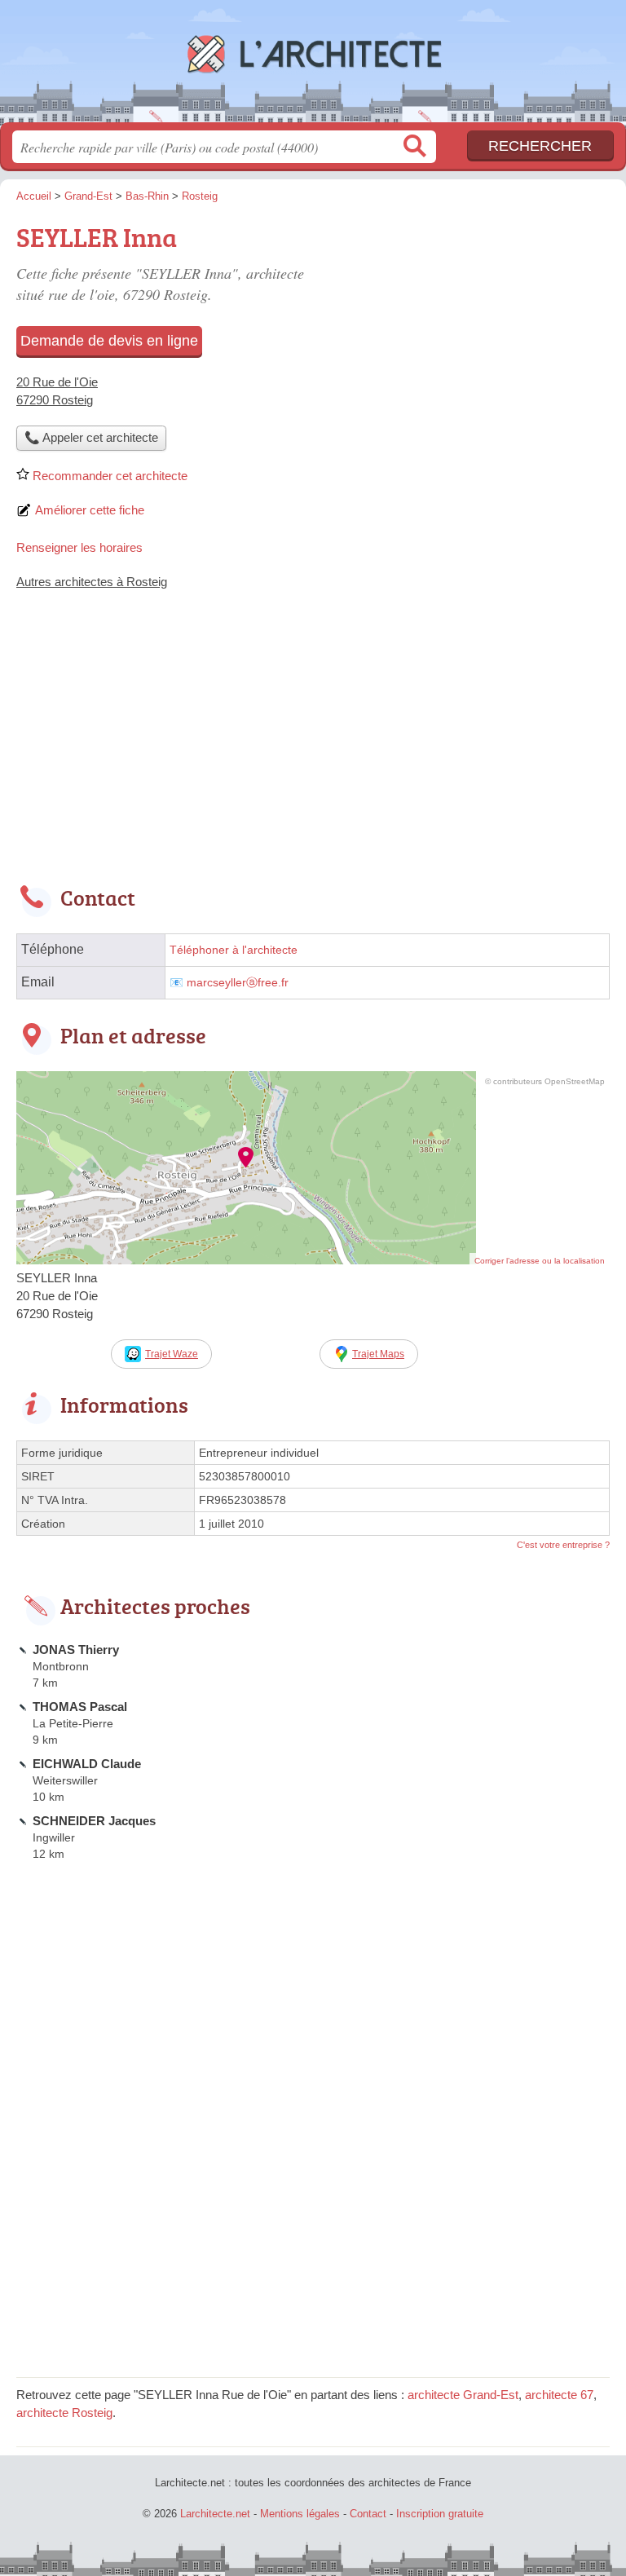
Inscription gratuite (440, 2514)
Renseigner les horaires (79, 547)
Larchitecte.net (313, 67)
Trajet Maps (378, 1354)
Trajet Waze (172, 1354)
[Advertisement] (313, 748)
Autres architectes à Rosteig (92, 582)
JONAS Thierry (76, 1650)
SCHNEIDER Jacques (94, 1821)
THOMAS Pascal (80, 1707)
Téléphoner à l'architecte (234, 950)
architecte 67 (559, 2395)
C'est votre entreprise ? (563, 1545)
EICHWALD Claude (87, 1764)
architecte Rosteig (64, 2413)
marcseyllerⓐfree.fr (238, 983)
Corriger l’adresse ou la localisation (540, 1261)
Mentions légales (300, 2514)
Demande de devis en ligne (109, 341)
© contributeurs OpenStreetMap (545, 1081)
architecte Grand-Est (463, 2395)
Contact (368, 2514)
